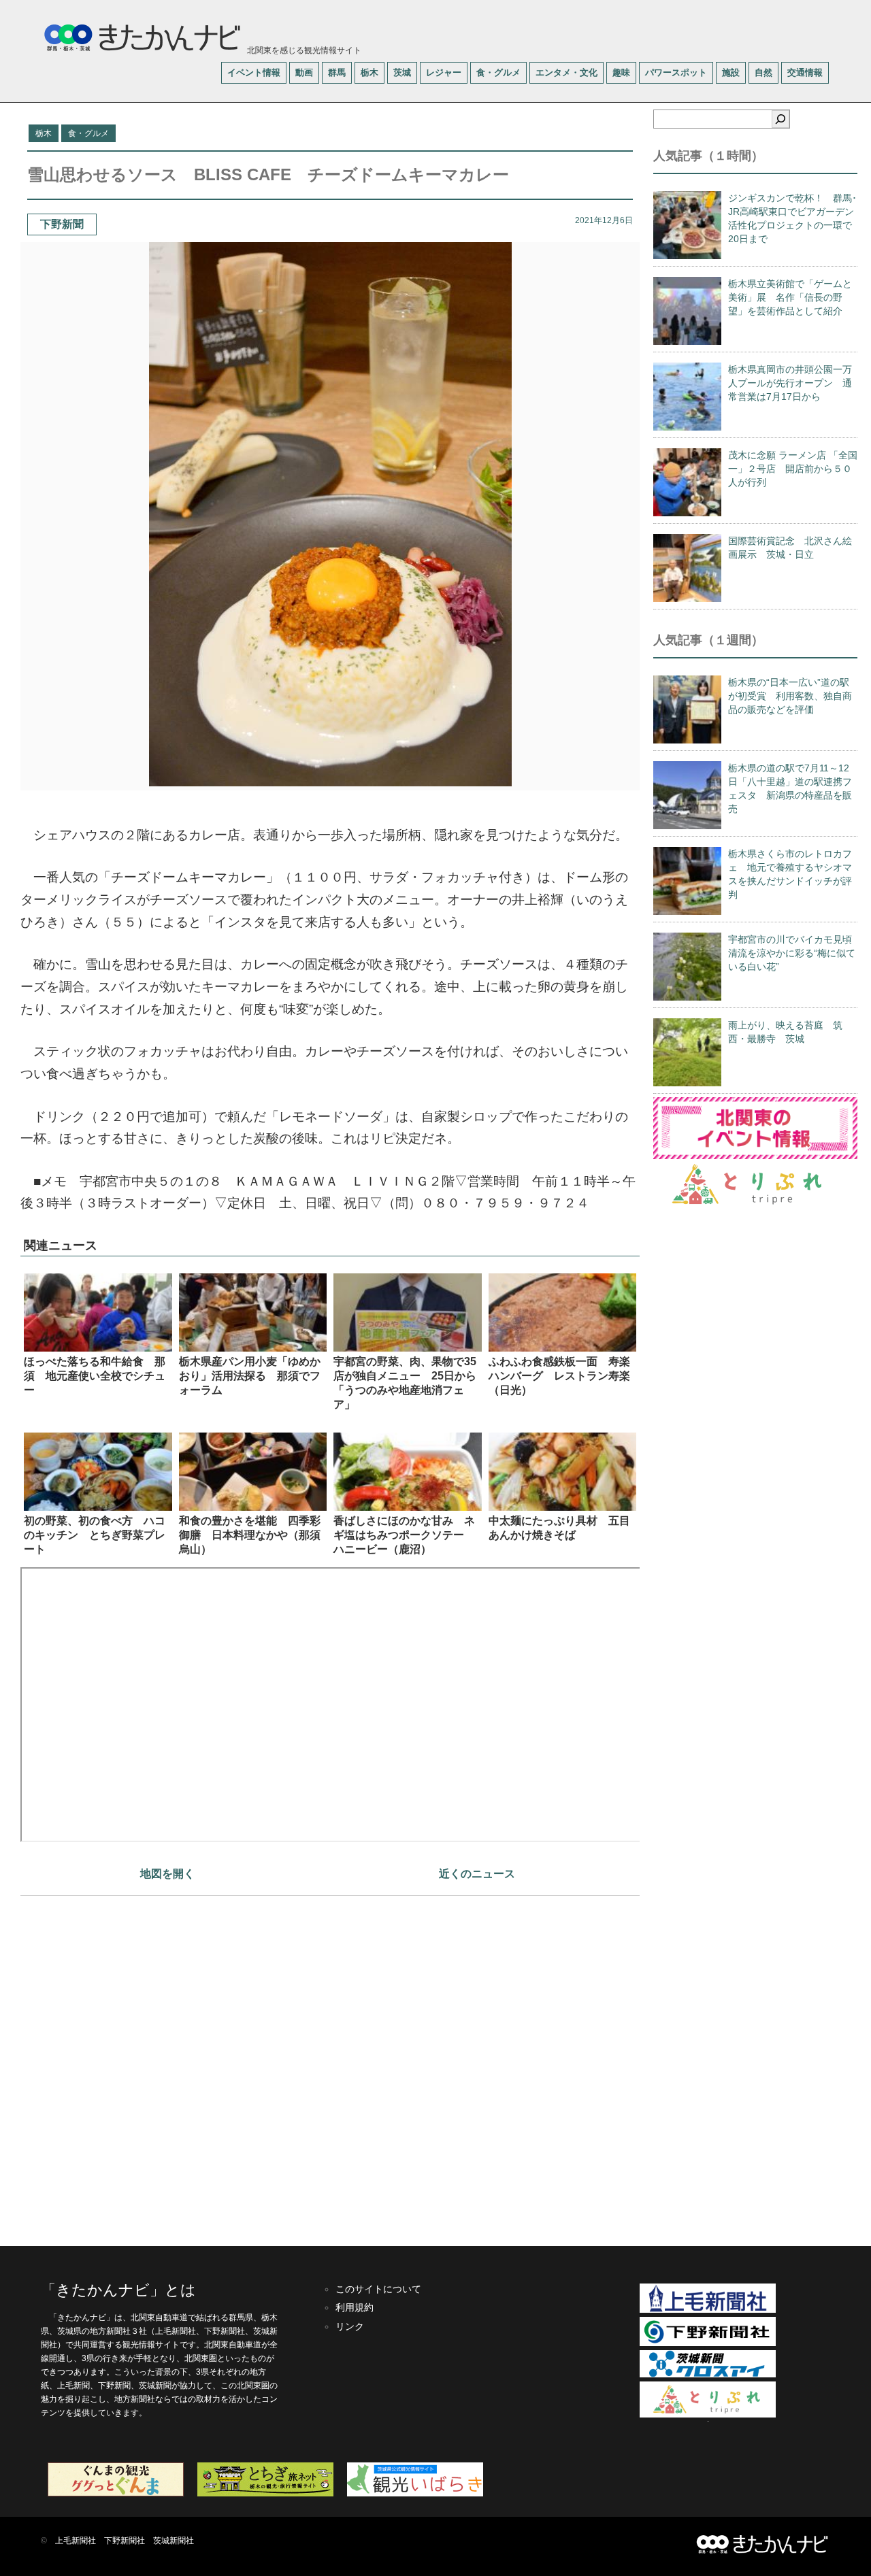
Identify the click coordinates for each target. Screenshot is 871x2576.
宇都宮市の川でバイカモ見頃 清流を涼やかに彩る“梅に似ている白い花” (795, 953)
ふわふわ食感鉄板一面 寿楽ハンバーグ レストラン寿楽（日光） (559, 1376)
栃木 (369, 72)
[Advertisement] (330, 2064)
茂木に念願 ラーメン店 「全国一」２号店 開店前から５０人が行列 (793, 469)
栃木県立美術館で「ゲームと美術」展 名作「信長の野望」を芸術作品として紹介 (790, 297)
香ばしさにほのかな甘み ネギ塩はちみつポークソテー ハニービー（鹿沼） (404, 1535)
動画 (304, 72)
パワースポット (676, 72)
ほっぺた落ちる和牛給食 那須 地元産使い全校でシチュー (95, 1376)
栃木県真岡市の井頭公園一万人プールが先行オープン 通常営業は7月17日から (790, 383)
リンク (350, 2326)
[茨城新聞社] (708, 2375)
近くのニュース (477, 1874)
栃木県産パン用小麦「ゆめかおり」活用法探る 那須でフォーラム (250, 1376)
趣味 (621, 72)
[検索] (780, 119)
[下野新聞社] (708, 2343)
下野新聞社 (125, 2541)
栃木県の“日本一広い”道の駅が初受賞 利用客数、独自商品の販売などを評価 (790, 696)
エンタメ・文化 (566, 72)
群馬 (337, 72)
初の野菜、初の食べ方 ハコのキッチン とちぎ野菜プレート (95, 1535)
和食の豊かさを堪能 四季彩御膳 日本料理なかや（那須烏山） (250, 1535)
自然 (763, 72)
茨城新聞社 (174, 2541)
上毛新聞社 (76, 2541)
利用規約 (355, 2307)
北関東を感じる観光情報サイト (303, 50)
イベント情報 (254, 72)
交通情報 (805, 72)
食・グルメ (498, 72)
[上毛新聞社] (708, 2310)
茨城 (402, 72)
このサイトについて (378, 2289)
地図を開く (167, 1874)
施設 (731, 72)
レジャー (444, 72)
